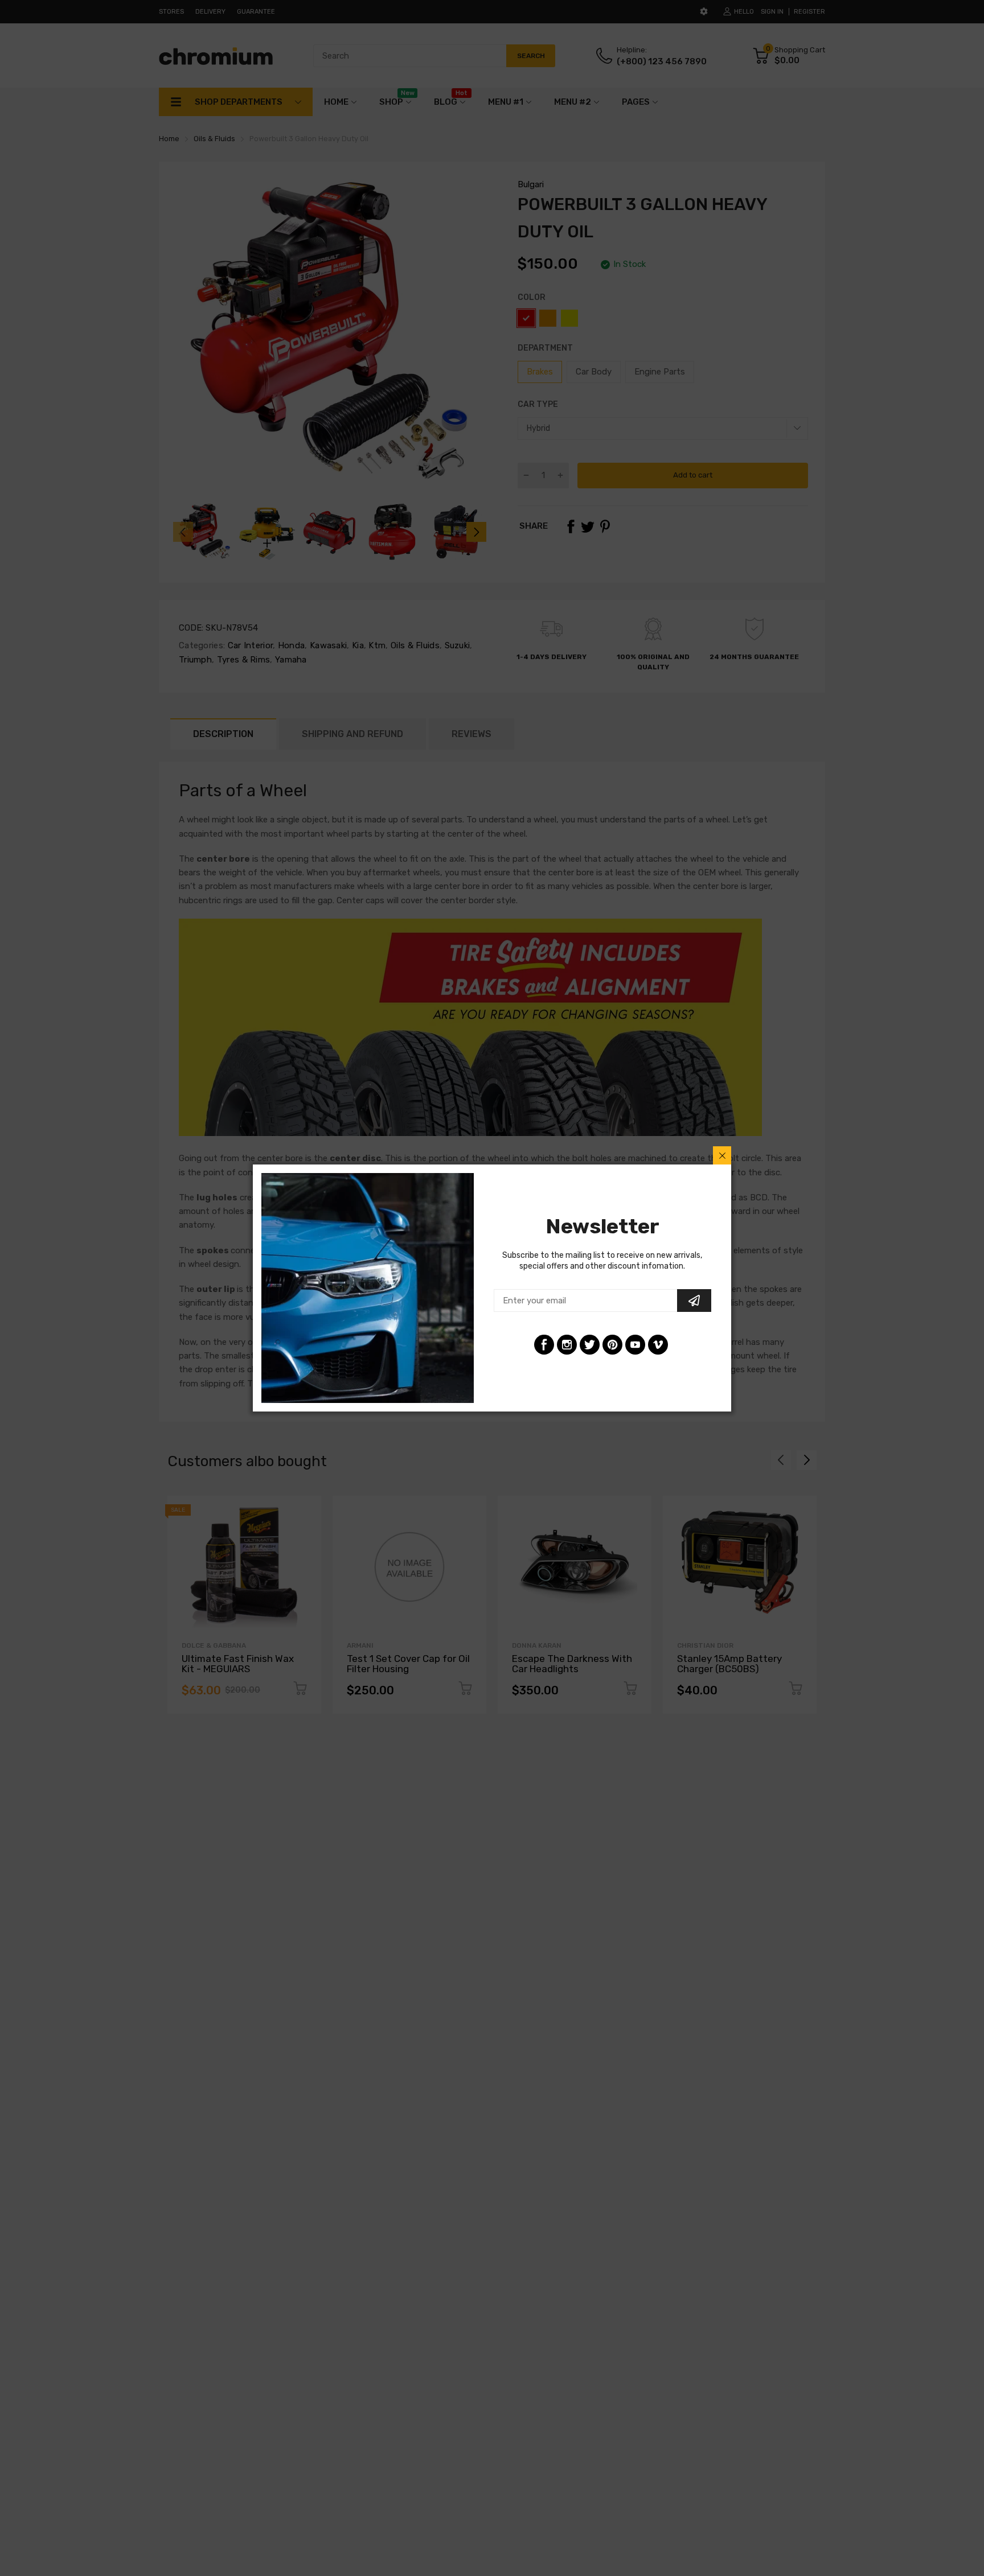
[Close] (722, 1155)
